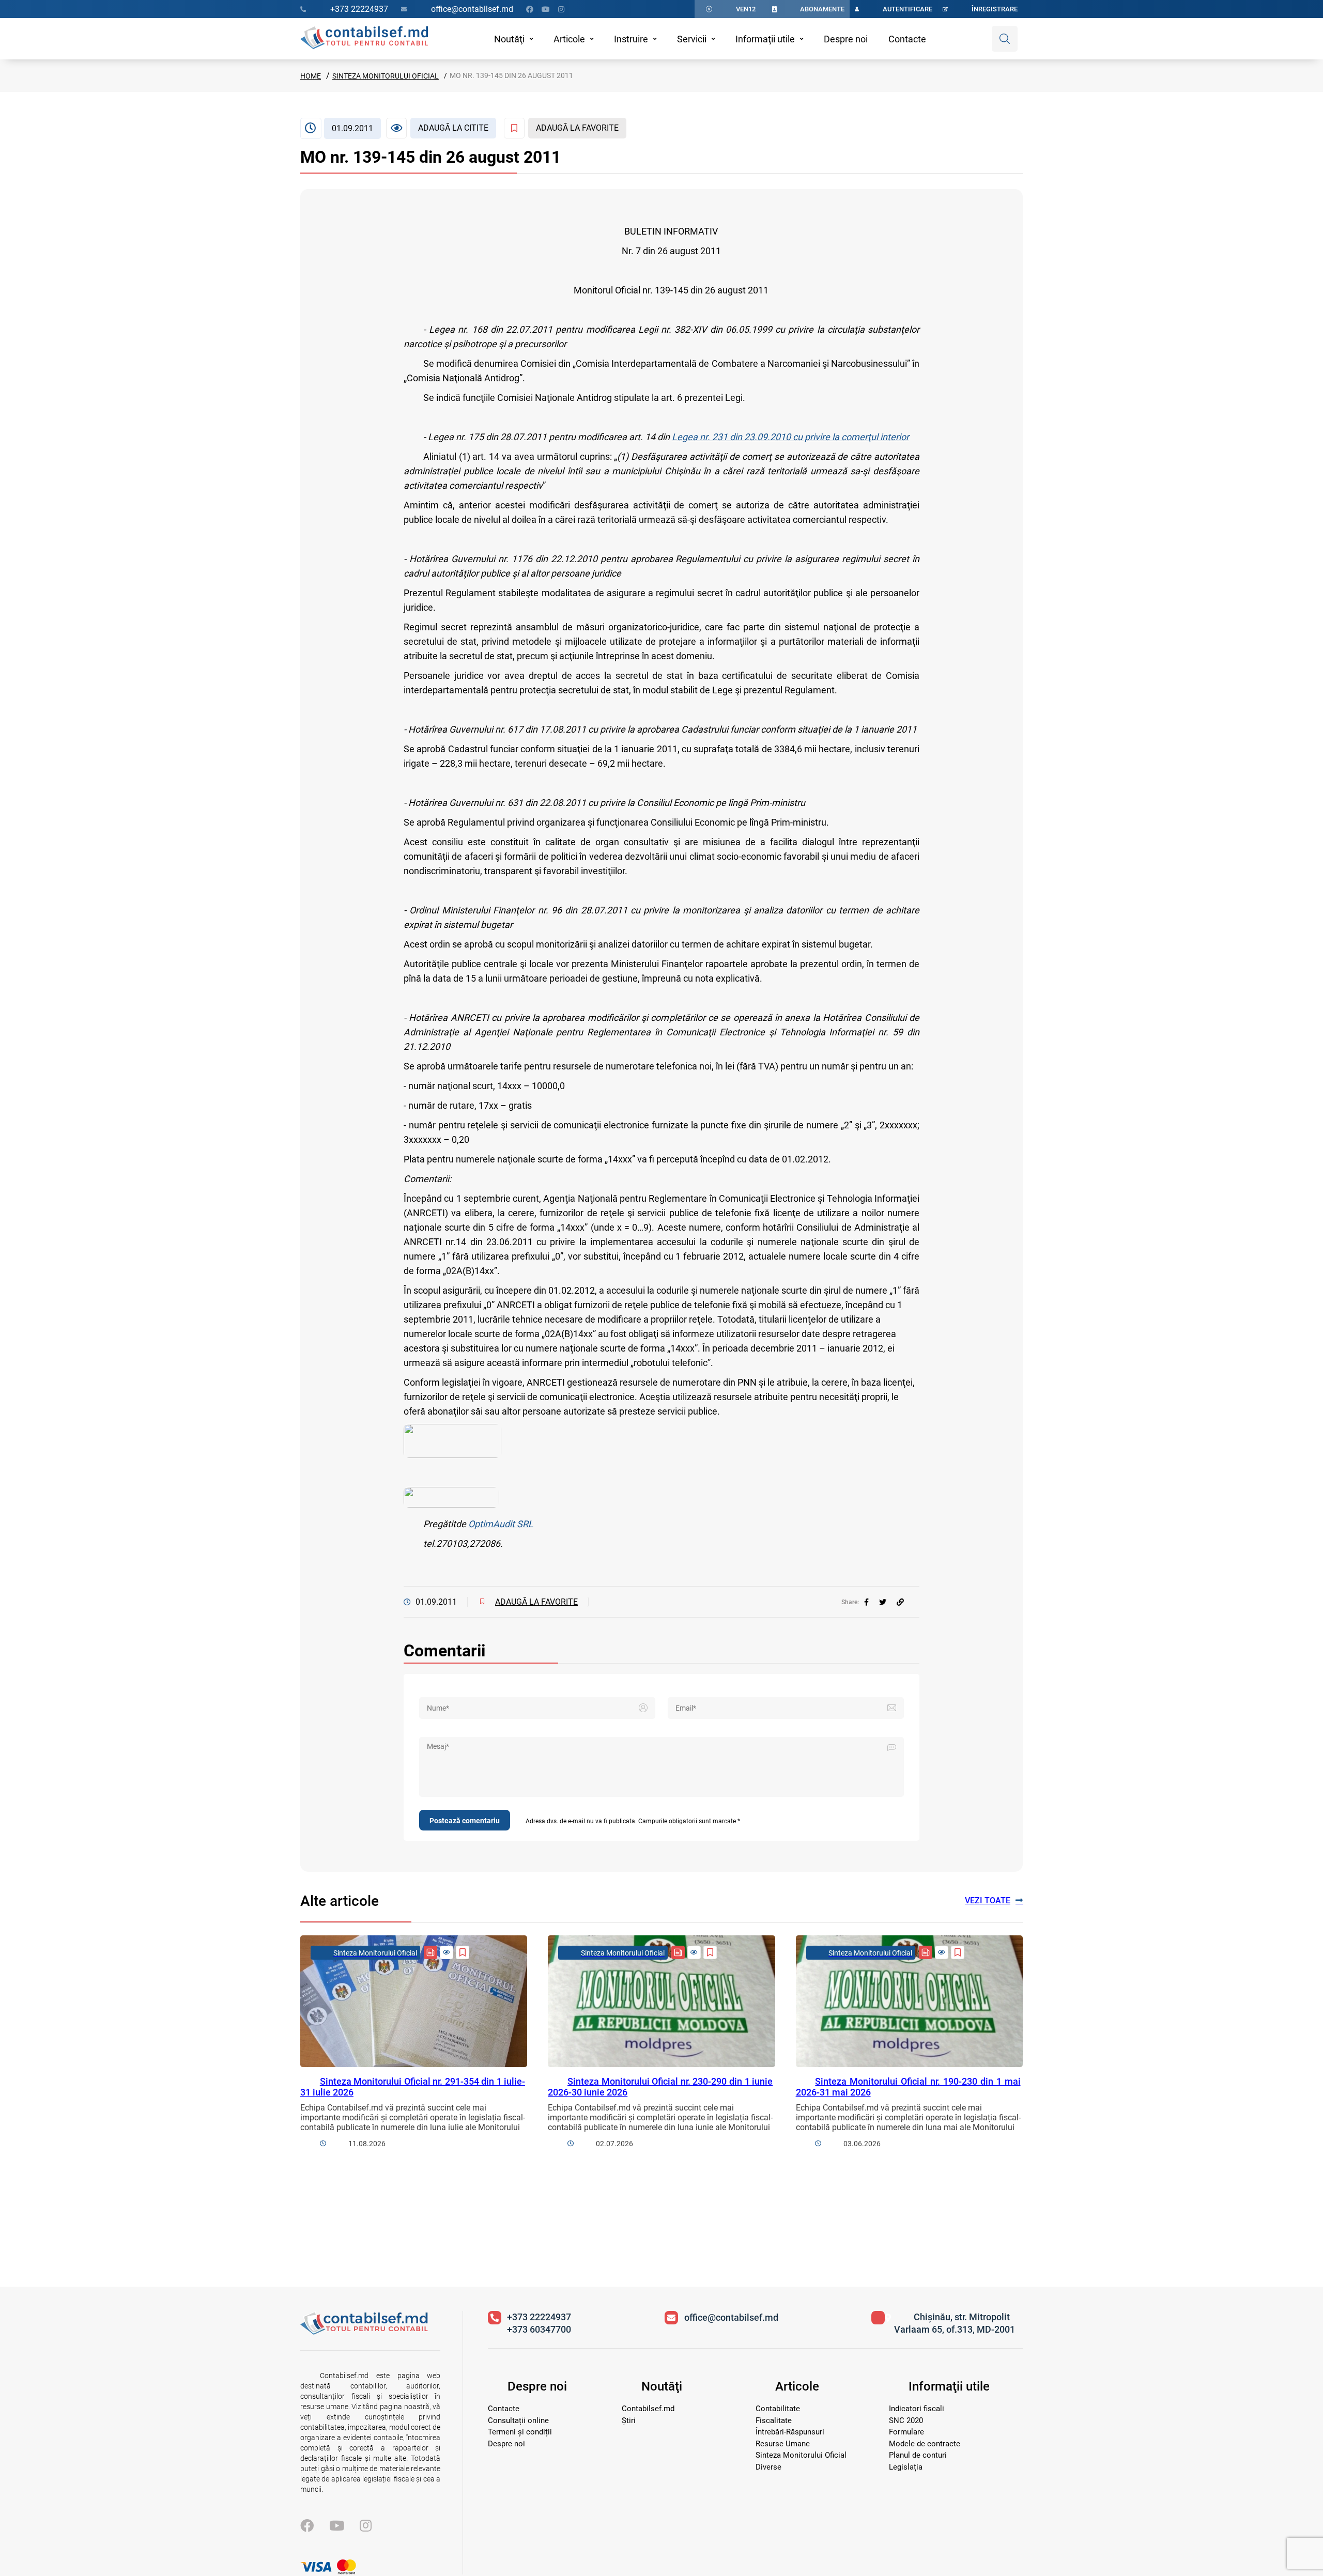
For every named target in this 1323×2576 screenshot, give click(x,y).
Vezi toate (988, 1900)
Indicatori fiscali (917, 2409)
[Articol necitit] (447, 1952)
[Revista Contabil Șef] (430, 1952)
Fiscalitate (774, 2420)
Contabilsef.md (648, 2409)
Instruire (631, 39)
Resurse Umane (783, 2444)
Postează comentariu (465, 1821)
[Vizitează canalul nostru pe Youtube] (546, 9)
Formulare (906, 2432)
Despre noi (846, 39)
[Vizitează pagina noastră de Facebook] (530, 9)
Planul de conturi (918, 2455)
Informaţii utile (765, 39)
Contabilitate (778, 2409)
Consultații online (518, 2420)
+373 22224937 (539, 2317)
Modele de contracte (925, 2444)
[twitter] (883, 1602)
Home (311, 76)
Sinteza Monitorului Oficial (386, 76)
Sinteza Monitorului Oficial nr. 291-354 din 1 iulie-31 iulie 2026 (413, 2087)
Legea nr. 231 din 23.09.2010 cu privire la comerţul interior (790, 437)
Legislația (906, 2467)
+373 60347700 (539, 2329)
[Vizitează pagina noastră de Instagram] (561, 9)
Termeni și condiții (520, 2432)
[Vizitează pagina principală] (364, 39)
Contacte (907, 39)
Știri (629, 2420)
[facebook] (866, 1602)
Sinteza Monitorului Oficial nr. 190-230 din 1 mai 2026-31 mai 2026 (908, 2087)
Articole (569, 39)
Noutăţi (509, 39)
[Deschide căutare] (1005, 39)
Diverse (768, 2467)
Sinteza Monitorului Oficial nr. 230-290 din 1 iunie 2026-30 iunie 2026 (660, 2087)
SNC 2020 (906, 2420)
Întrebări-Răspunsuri (790, 2432)
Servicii (692, 39)
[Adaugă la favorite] (463, 1952)
